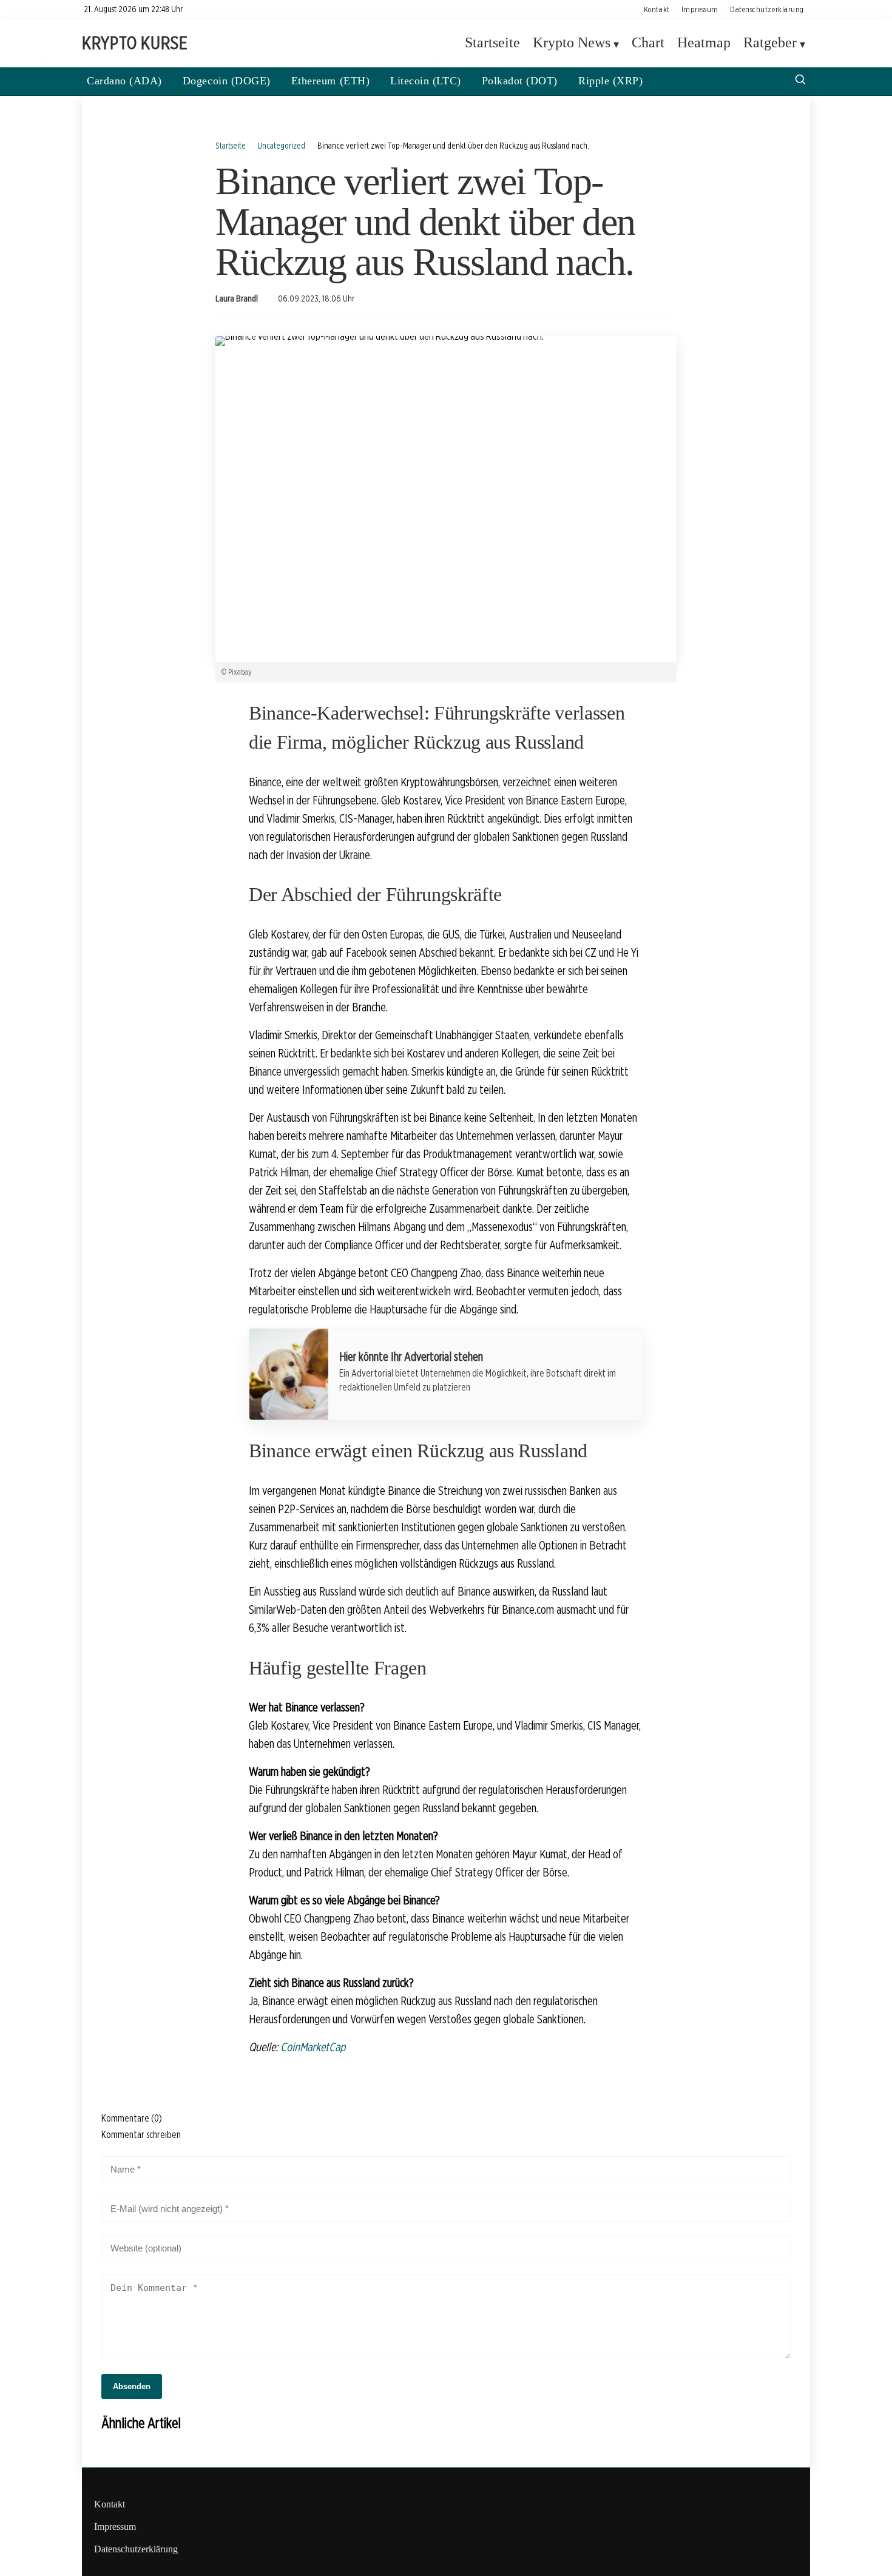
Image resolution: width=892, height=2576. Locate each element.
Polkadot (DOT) (520, 81)
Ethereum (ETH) (330, 81)
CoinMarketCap (313, 2047)
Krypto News (572, 43)
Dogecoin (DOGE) (227, 81)
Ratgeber (770, 43)
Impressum (700, 9)
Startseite (492, 43)
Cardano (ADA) (124, 81)
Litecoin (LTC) (425, 81)
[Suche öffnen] (800, 81)
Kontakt (657, 9)
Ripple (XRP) (610, 81)
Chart (648, 43)
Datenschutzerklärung (767, 9)
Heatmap (704, 43)
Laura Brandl (237, 298)
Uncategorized (281, 145)
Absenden (132, 2386)
